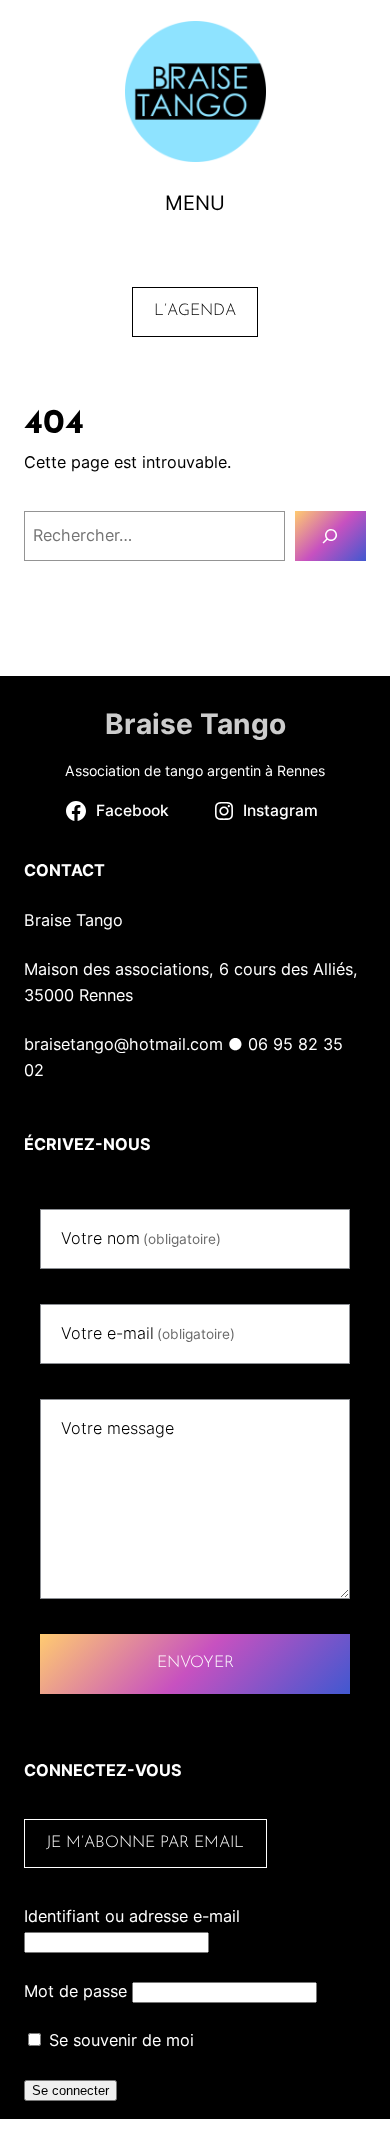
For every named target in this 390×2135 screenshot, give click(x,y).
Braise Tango (195, 724)
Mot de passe (75, 1991)
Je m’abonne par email (145, 1843)
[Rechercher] (330, 536)
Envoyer (195, 1663)
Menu (195, 203)
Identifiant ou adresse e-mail (132, 1916)
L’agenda (195, 311)
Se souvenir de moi (119, 2040)
